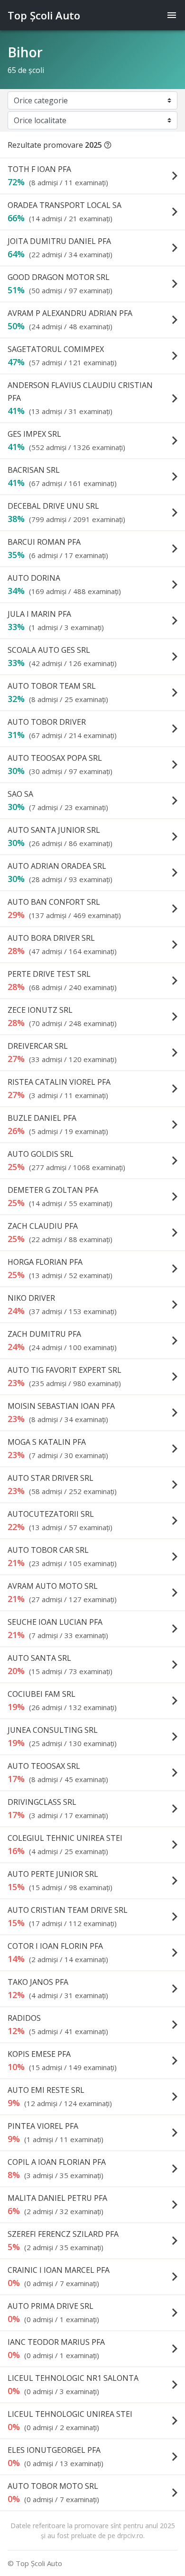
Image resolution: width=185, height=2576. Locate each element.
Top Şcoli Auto (44, 15)
